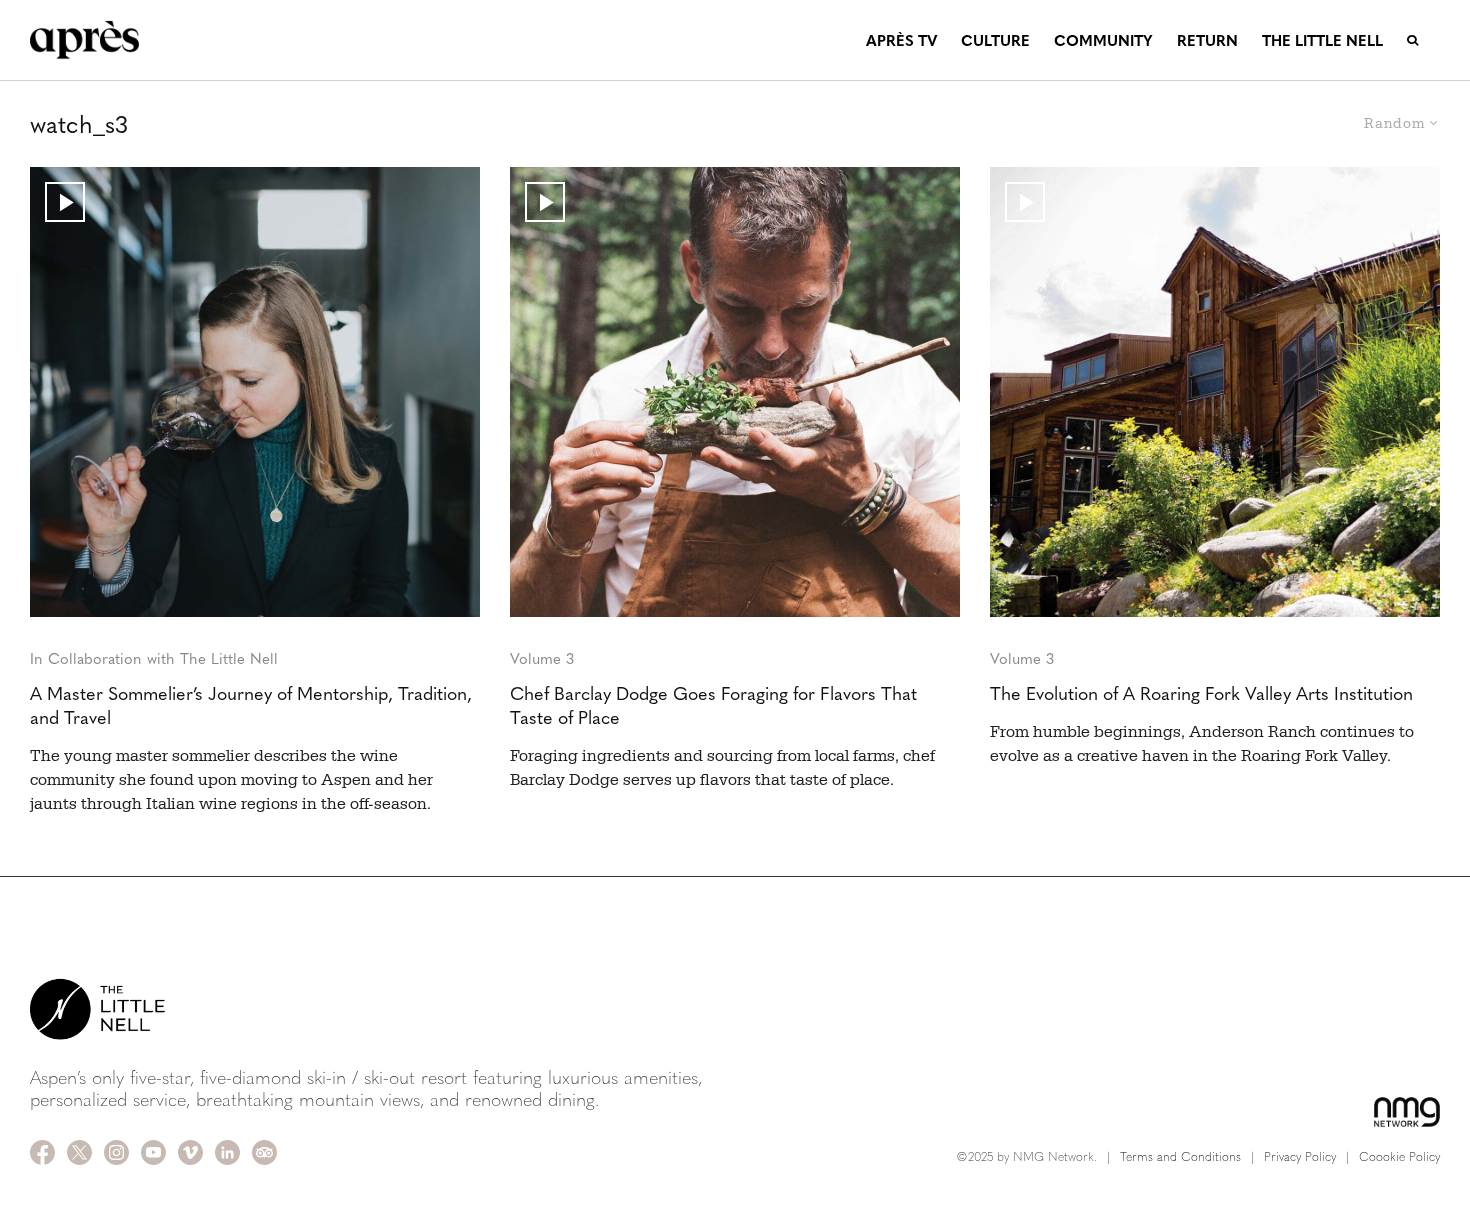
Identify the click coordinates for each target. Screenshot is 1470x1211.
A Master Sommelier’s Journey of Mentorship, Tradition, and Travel (251, 705)
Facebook (42, 1152)
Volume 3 (542, 657)
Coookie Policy (1399, 1156)
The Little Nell (1322, 39)
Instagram (116, 1152)
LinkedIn (227, 1152)
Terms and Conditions (1180, 1156)
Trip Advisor (264, 1152)
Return (1207, 39)
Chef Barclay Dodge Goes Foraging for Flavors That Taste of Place (713, 705)
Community (1103, 39)
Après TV (901, 39)
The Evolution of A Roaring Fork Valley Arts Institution (1201, 693)
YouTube (153, 1152)
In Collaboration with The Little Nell (154, 657)
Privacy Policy (1300, 1156)
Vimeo (190, 1152)
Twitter (79, 1152)
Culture (995, 39)
